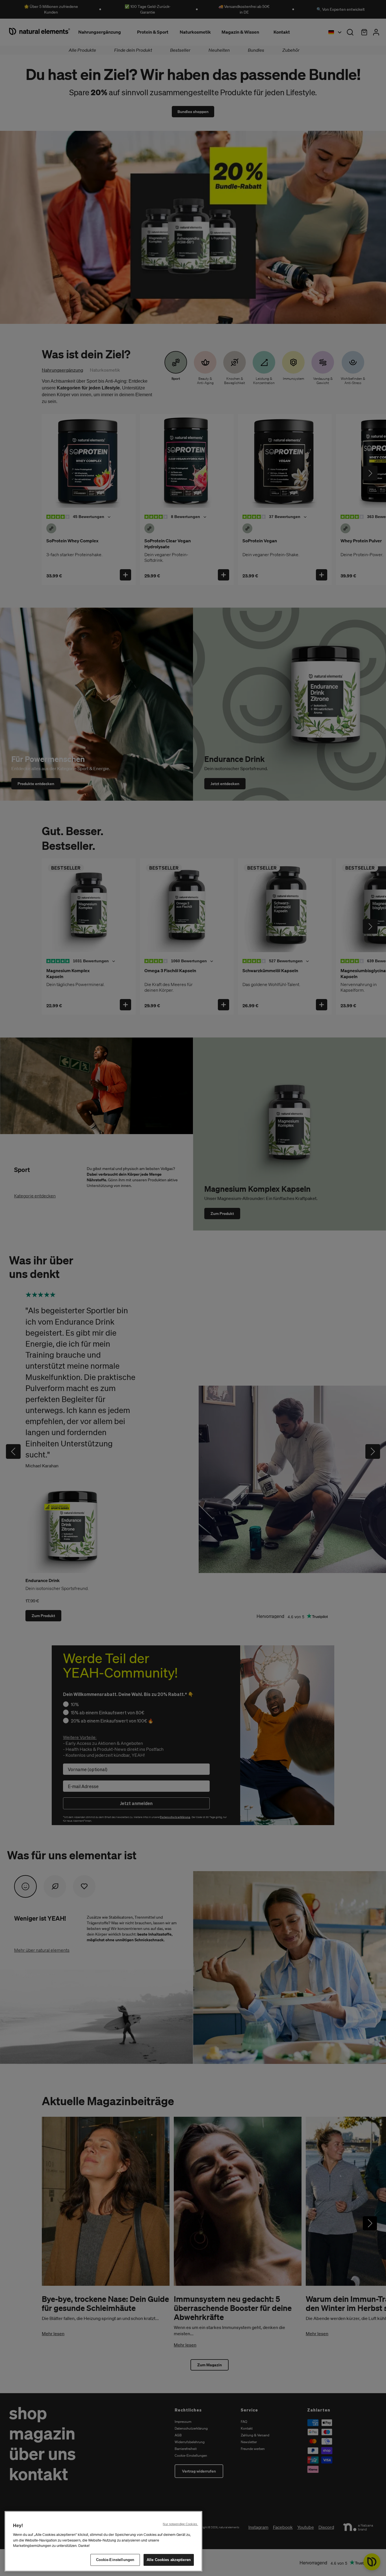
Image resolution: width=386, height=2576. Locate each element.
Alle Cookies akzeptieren (169, 2560)
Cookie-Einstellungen (115, 2560)
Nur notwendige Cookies (180, 2524)
